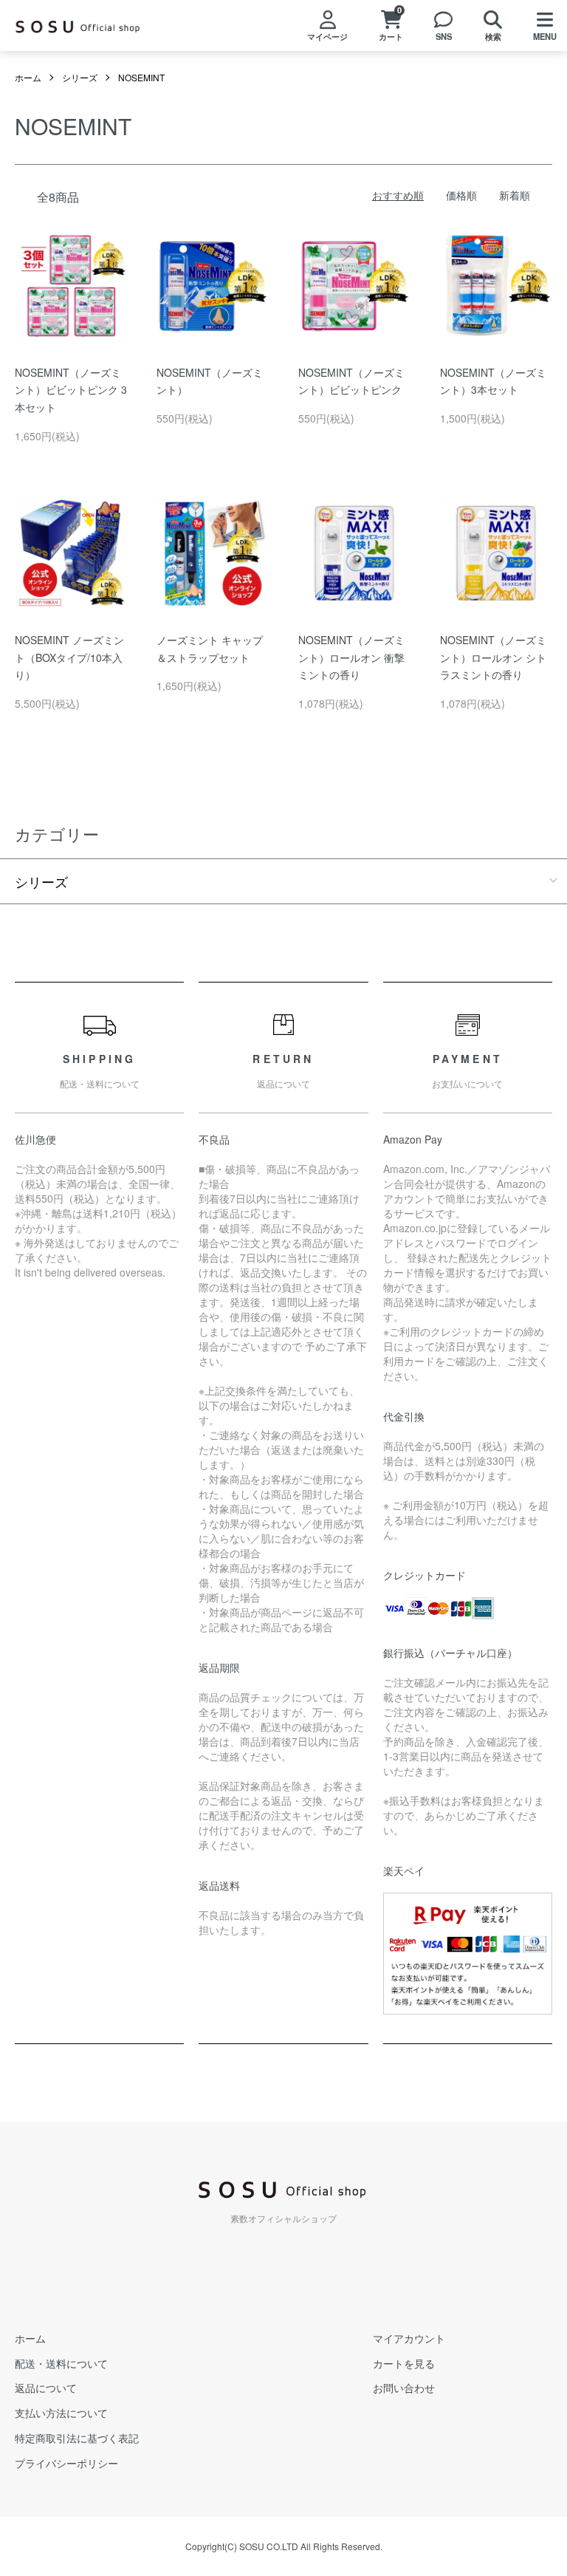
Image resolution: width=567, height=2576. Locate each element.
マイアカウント (409, 2338)
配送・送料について (61, 2363)
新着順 (515, 195)
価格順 (461, 195)
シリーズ (80, 77)
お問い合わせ (404, 2388)
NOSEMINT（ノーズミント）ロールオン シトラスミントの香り (493, 657)
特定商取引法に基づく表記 (77, 2438)
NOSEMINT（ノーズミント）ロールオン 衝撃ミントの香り (351, 657)
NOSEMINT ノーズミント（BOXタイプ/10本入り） (69, 657)
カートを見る (404, 2363)
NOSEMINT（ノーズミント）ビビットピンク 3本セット (71, 390)
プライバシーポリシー (66, 2463)
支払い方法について (61, 2413)
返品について (46, 2388)
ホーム (28, 77)
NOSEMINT (141, 77)
